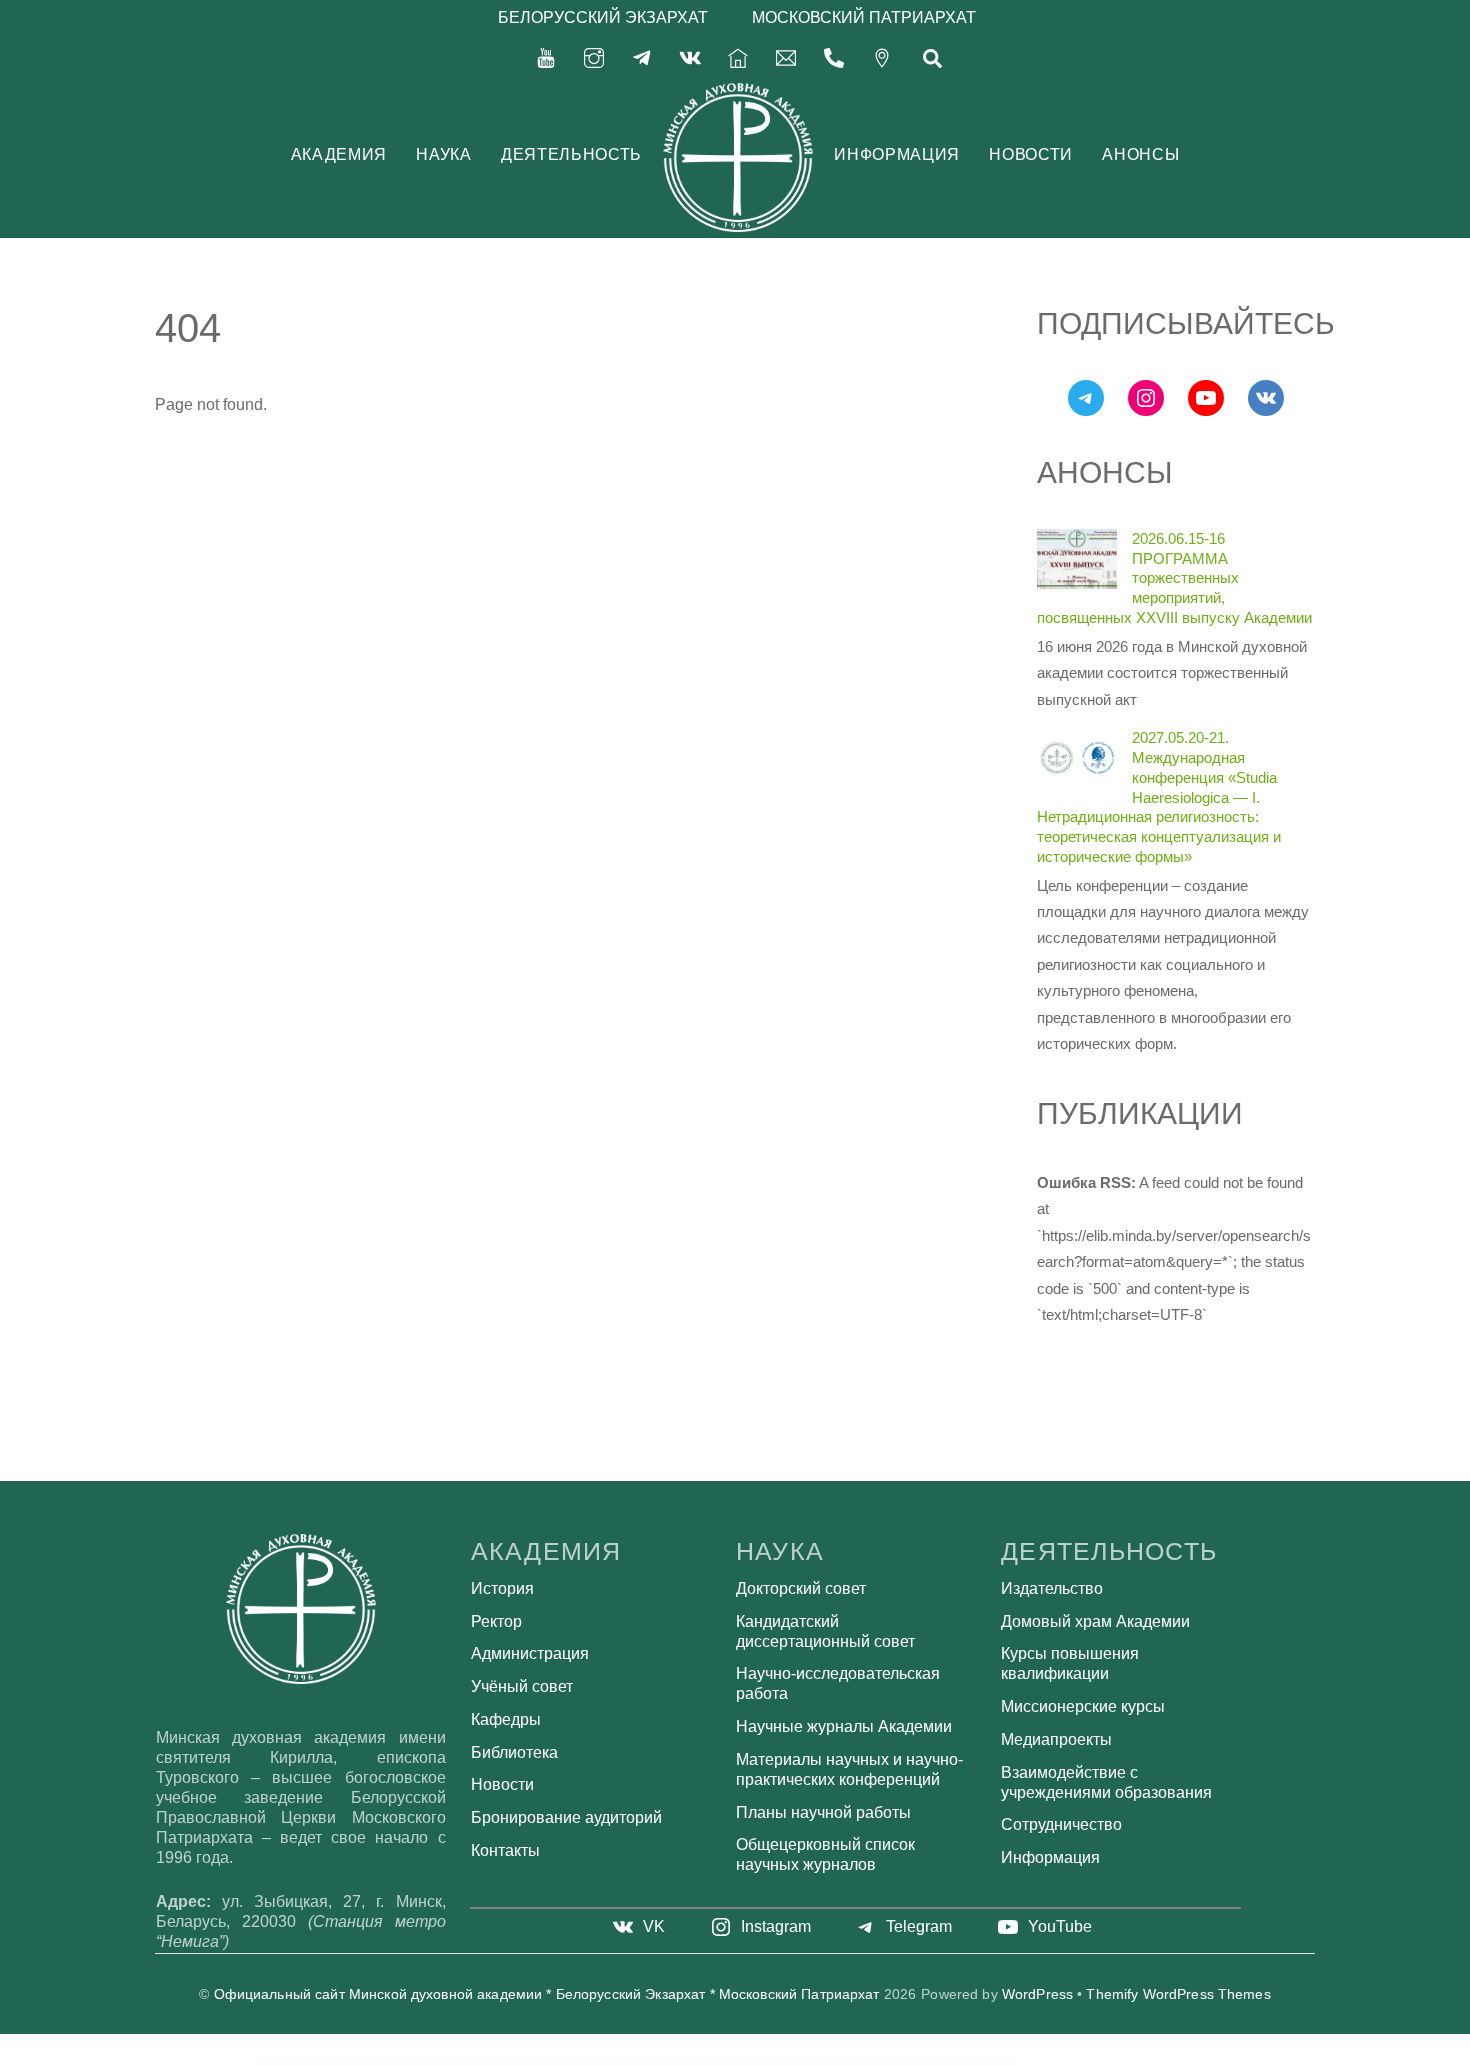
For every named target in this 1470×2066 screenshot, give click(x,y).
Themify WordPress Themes (1178, 1994)
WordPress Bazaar (506, 2060)
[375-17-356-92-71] (834, 56)
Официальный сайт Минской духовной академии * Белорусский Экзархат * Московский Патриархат (547, 1994)
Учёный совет (522, 1686)
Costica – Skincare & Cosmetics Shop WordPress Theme (754, 2060)
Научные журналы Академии (844, 1726)
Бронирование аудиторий (566, 1817)
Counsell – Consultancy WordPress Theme (896, 2060)
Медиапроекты (1056, 1739)
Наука (443, 154)
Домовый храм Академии (1095, 1621)
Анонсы (1140, 154)
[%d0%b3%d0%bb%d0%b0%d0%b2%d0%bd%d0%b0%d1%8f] (738, 56)
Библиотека (514, 1752)
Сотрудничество (1061, 1824)
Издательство (1052, 1588)
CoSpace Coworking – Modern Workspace (593, 2060)
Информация (896, 154)
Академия (339, 154)
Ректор (496, 1621)
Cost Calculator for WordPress (710, 2060)
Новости (1030, 154)
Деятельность (571, 154)
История (502, 1588)
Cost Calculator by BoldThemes (677, 2060)
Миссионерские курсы (1083, 1706)
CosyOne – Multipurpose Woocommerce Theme (807, 2060)
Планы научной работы (823, 1812)
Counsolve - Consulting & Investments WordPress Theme (946, 2060)
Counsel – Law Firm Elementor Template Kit (853, 2060)
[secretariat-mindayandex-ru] (786, 56)
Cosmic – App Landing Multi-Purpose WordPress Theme (545, 2060)
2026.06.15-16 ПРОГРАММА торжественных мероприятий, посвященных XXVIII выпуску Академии (1174, 578)
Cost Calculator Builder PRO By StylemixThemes (638, 2060)
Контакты (505, 1850)
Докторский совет (801, 1588)
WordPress (1037, 1994)
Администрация (530, 1653)
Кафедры (506, 1719)
